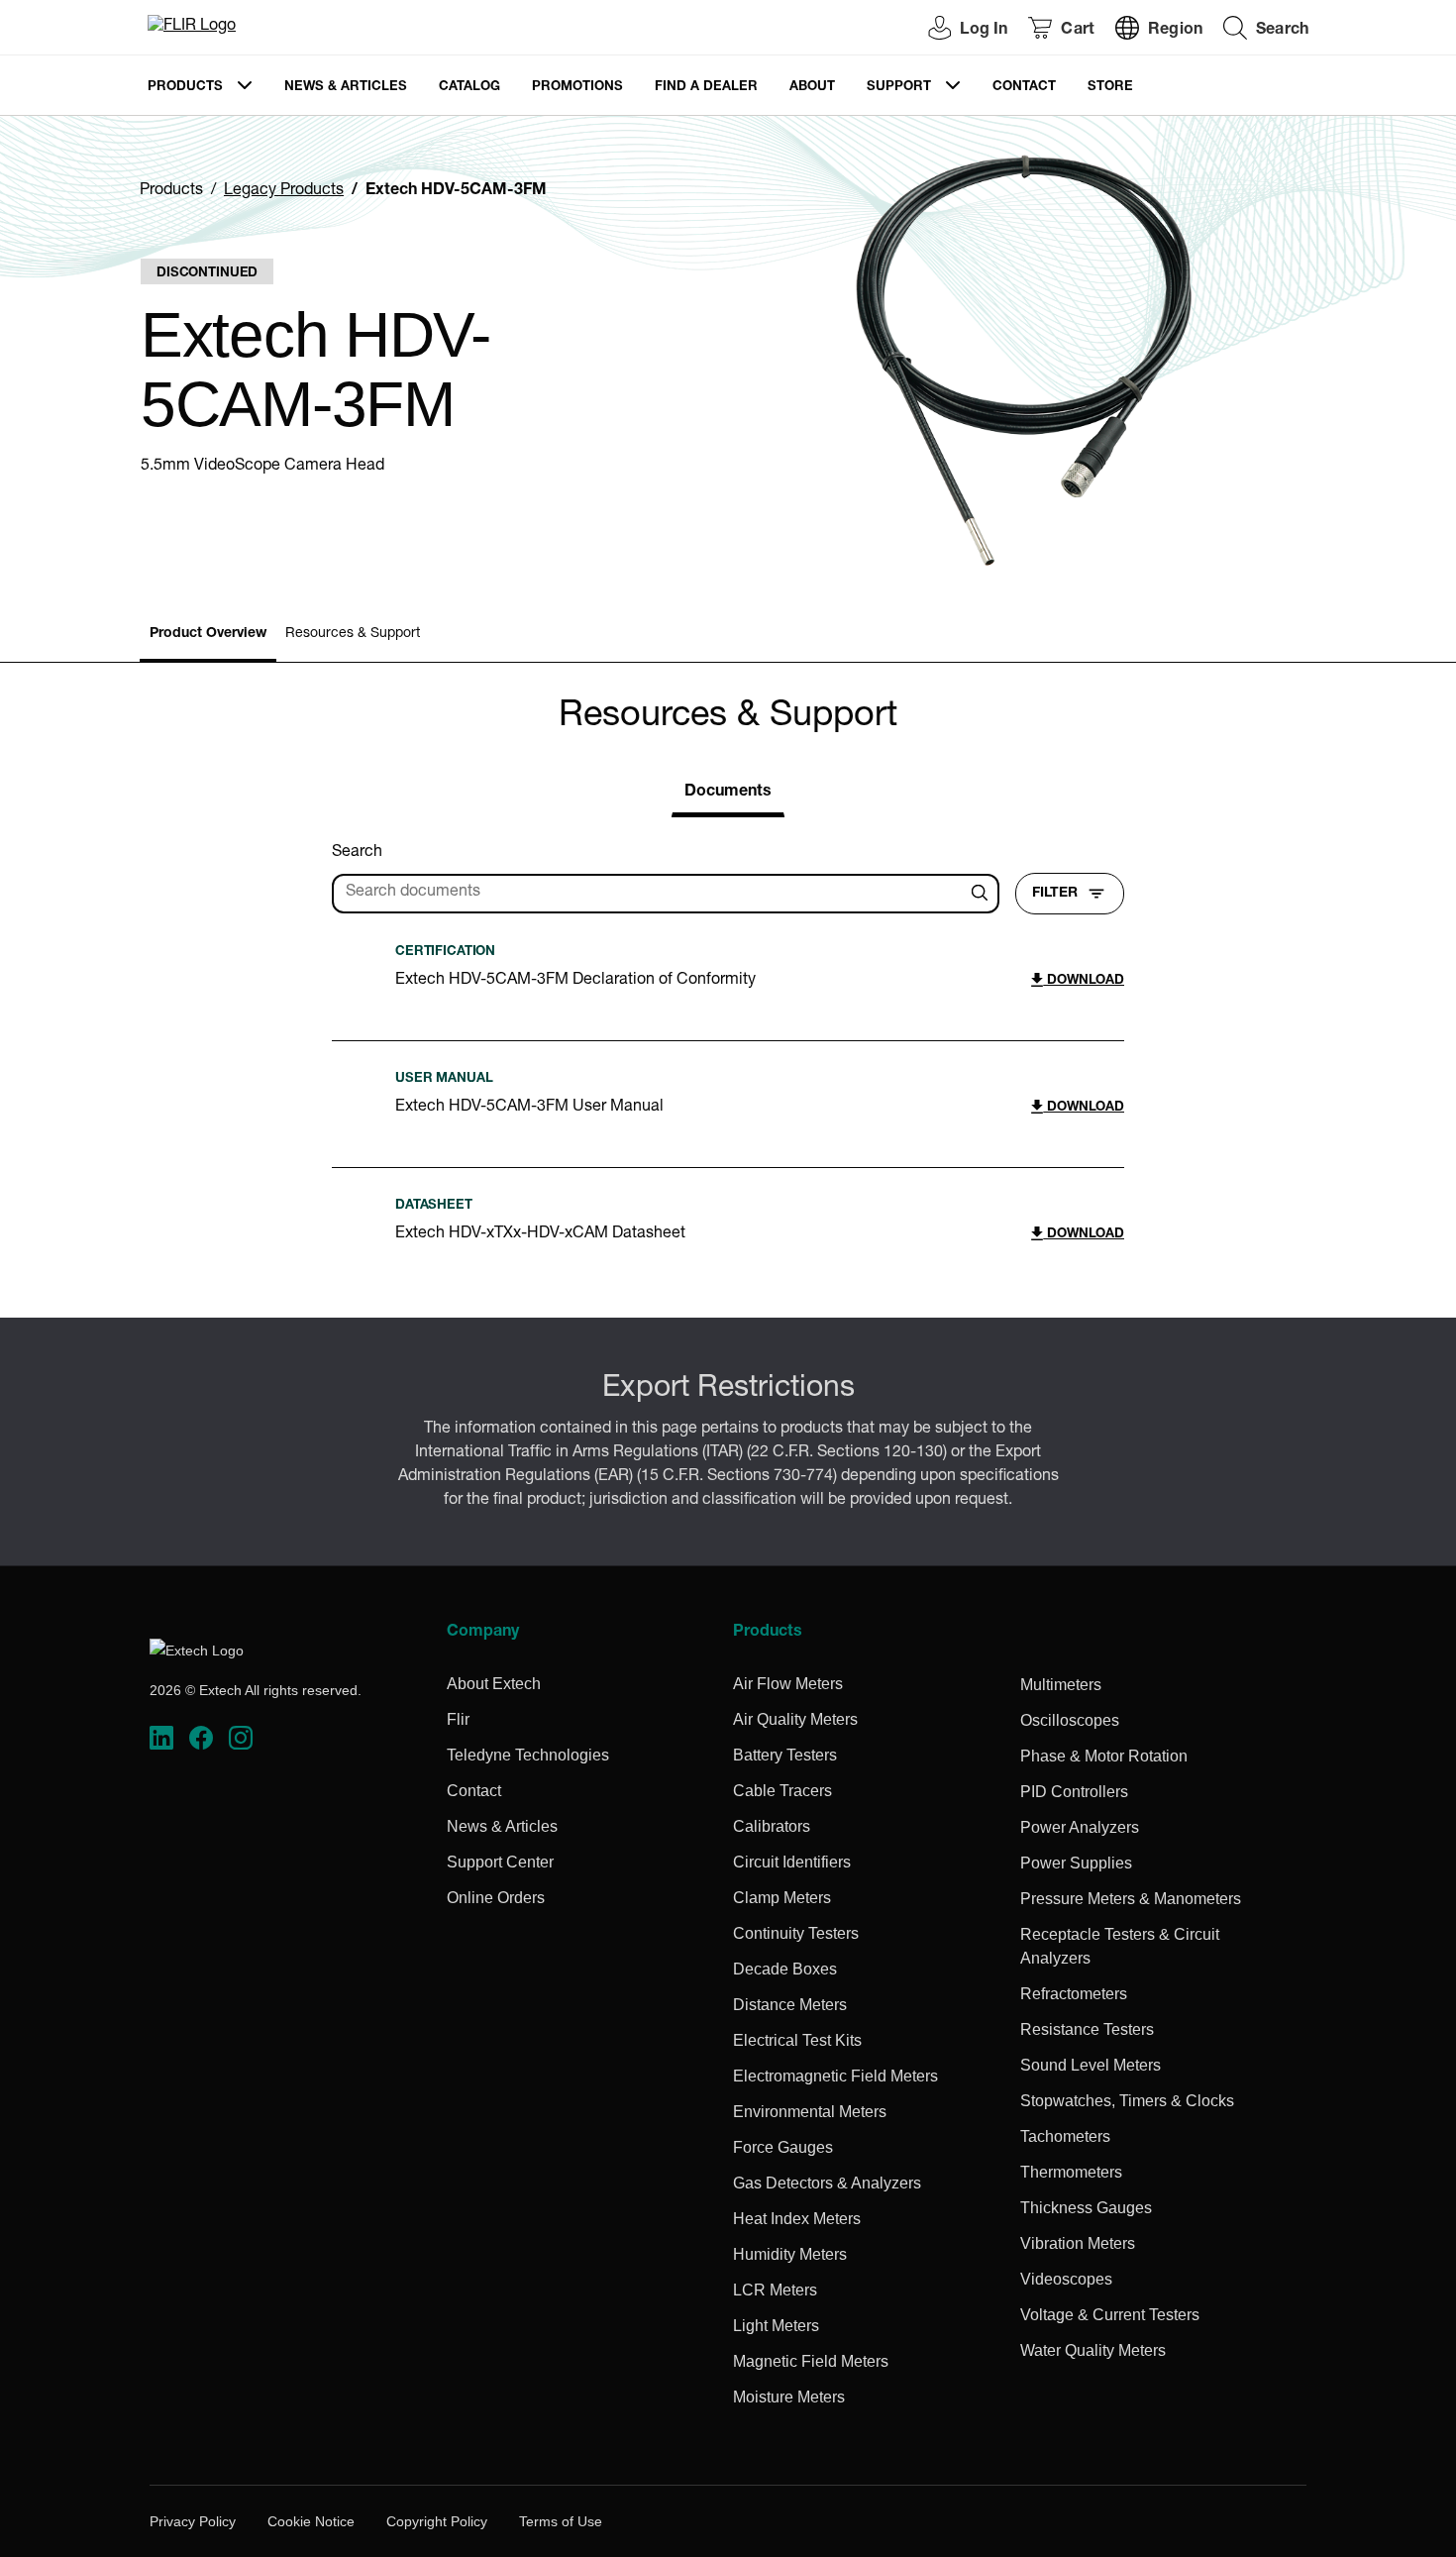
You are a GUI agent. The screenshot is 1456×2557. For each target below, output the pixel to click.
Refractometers (1074, 1994)
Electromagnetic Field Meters (835, 2076)
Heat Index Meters (797, 2219)
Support (899, 88)
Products (185, 88)
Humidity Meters (790, 2254)
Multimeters (1061, 1685)
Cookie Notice (311, 2521)
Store (1110, 88)
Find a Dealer (706, 88)
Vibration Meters (1078, 2243)
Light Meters (776, 2326)
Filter (1055, 894)
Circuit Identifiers (792, 1862)
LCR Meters (775, 2290)
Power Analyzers (1080, 1827)
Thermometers (1071, 2172)
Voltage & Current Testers (1110, 2315)
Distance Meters (790, 2005)
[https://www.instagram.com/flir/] (241, 1738)
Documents (728, 793)
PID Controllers (1074, 1792)
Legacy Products (284, 191)
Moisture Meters (789, 2397)
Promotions (577, 88)
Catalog (469, 88)
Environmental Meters (810, 2112)
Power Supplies (1076, 1863)
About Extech (494, 1684)
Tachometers (1065, 2136)
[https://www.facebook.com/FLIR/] (201, 1738)
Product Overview (208, 634)
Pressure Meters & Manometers (1131, 1899)
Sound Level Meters (1091, 2065)
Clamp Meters (782, 1898)
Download (1084, 981)
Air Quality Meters (795, 1719)
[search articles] (983, 894)
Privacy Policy (193, 2521)
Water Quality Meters (1093, 2350)
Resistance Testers (1087, 2029)
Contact (1024, 88)
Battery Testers (785, 1755)
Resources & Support (353, 634)
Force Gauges (783, 2147)
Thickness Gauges (1086, 2208)
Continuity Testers (796, 1933)
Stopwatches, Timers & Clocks (1127, 2101)
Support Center (500, 1862)
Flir (458, 1719)
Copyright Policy (437, 2521)
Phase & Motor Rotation (1104, 1756)
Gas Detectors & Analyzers (827, 2183)
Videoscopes (1066, 2279)
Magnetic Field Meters (811, 2361)
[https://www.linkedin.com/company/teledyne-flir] (161, 1738)
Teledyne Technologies (528, 1755)
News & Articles (346, 88)
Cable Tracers (782, 1791)
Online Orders (496, 1898)
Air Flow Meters (788, 1684)
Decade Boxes (785, 1969)
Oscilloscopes (1070, 1720)
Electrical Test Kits (797, 2040)
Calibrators (772, 1826)
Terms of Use (561, 2521)
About (812, 88)
